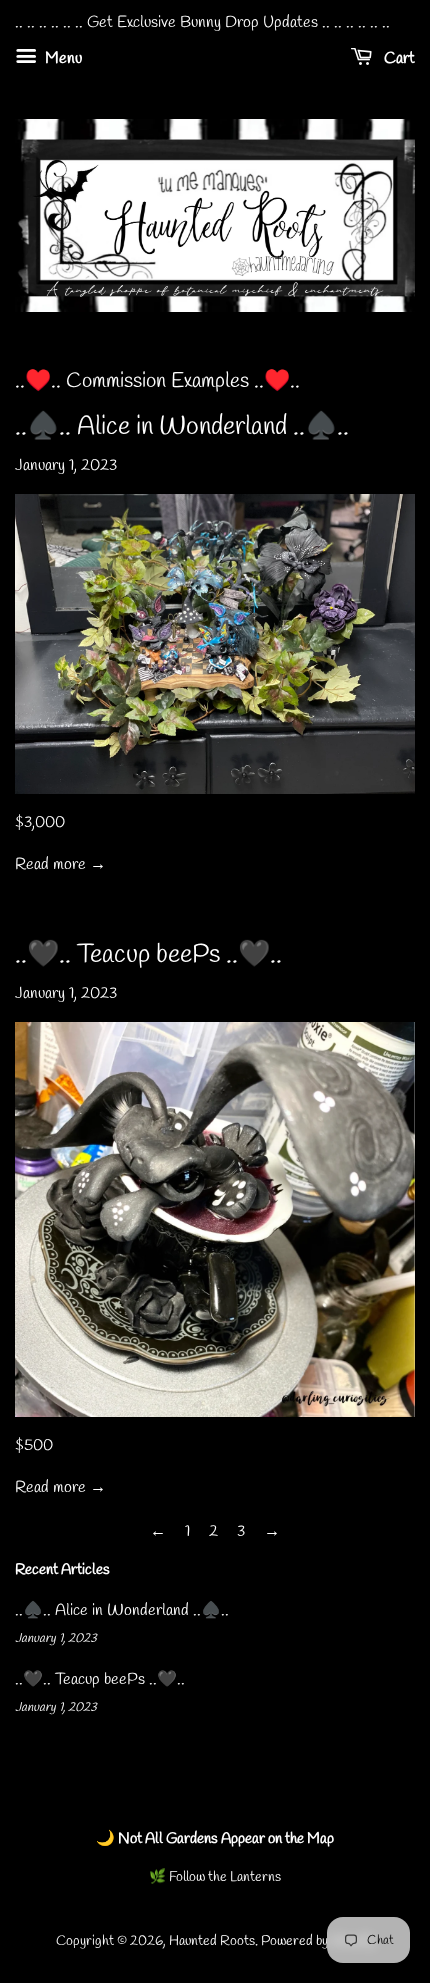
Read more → (60, 864)
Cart (397, 58)
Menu (61, 58)
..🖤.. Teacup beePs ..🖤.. (148, 955)
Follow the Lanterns (223, 1877)
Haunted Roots (212, 1941)
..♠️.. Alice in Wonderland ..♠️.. (182, 427)
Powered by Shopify (317, 1941)
